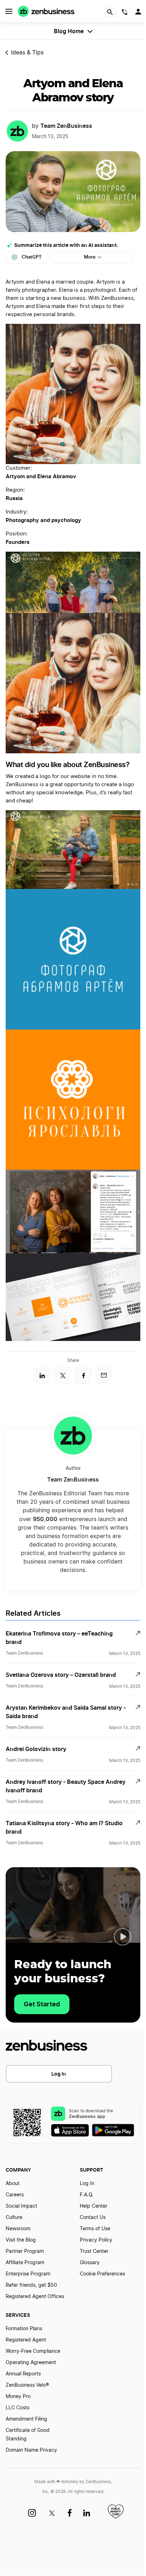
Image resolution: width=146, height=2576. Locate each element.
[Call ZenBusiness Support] (125, 13)
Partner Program (25, 2251)
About (13, 2184)
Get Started (42, 2004)
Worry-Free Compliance (33, 2351)
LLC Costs (18, 2408)
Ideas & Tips (27, 53)
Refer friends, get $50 (31, 2285)
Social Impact (21, 2206)
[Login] (139, 13)
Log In (59, 2074)
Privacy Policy (96, 2240)
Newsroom (18, 2229)
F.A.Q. (87, 2195)
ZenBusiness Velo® (27, 2385)
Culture (14, 2218)
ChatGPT (32, 257)
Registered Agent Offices (35, 2297)
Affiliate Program (25, 2263)
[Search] (110, 12)
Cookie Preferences (102, 2274)
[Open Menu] (9, 11)
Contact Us (93, 2218)
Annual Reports (23, 2374)
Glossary (90, 2263)
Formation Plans (24, 2329)
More (90, 257)
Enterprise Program (28, 2274)
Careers (15, 2195)
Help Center (94, 2206)
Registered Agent (26, 2340)
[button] (123, 1937)
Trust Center (94, 2251)
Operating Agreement (31, 2363)
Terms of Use (95, 2229)
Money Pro (18, 2397)
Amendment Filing (26, 2419)
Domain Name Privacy (31, 2450)
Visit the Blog (21, 2240)
